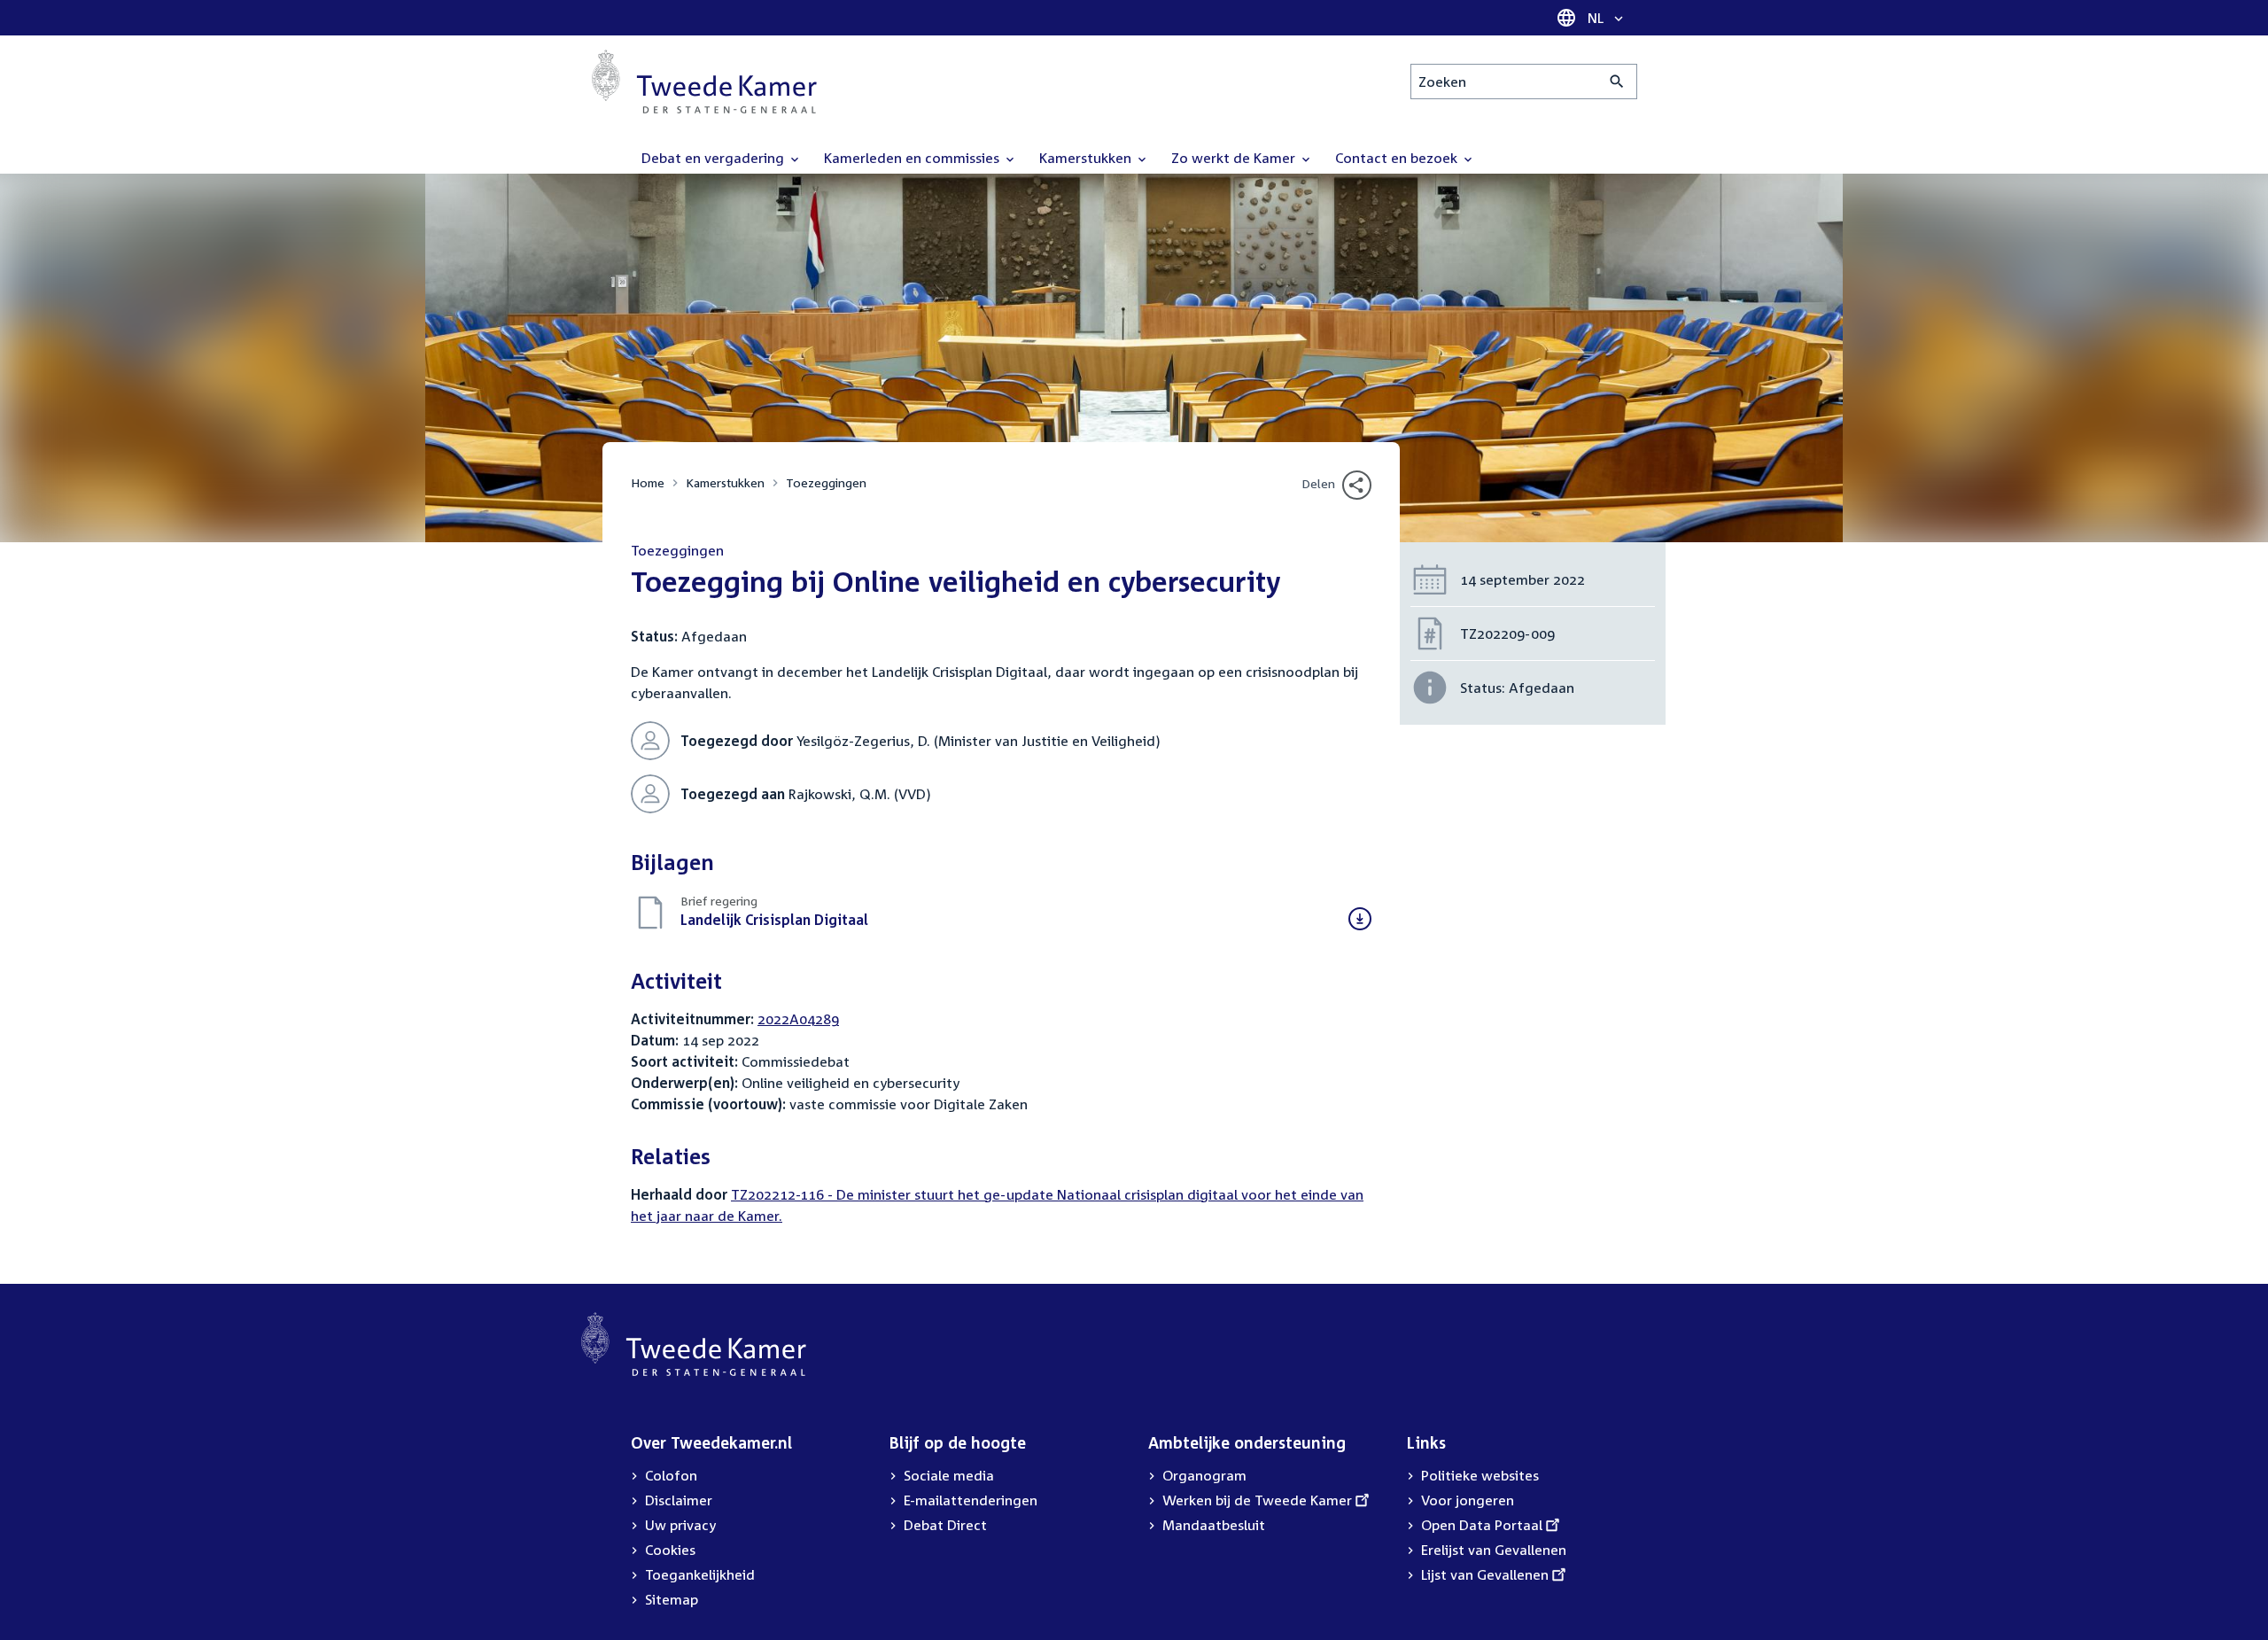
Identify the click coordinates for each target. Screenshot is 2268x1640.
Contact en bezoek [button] (1398, 158)
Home (648, 482)
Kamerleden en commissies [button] (913, 158)
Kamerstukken (725, 482)
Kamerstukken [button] (1087, 158)
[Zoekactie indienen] (1617, 82)
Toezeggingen (826, 482)
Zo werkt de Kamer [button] (1235, 158)
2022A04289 (798, 1019)
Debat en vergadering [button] (715, 158)
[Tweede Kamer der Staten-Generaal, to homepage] (704, 82)
